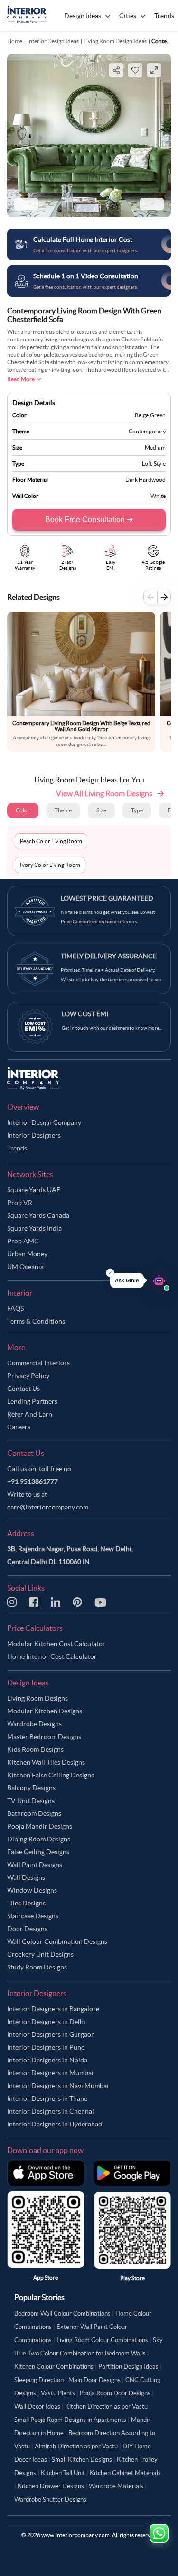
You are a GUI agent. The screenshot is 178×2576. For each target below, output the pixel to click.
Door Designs (27, 1929)
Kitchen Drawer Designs (51, 2486)
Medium (155, 447)
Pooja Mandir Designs (40, 1826)
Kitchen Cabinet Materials (125, 2473)
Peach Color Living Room (51, 841)
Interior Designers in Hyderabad (55, 2124)
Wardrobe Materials (116, 2486)
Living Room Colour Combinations (102, 2340)
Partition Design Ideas (128, 2367)
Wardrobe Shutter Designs (50, 2499)
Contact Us (23, 1389)
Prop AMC (23, 1241)
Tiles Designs (26, 1903)
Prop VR (20, 1203)
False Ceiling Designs (38, 1852)
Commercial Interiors (38, 1363)
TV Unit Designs (31, 1801)
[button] (140, 1280)
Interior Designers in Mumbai (50, 2073)
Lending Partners (32, 1401)
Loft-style (154, 464)
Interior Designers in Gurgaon (51, 2034)
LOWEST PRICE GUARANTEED (107, 898)
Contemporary (147, 431)
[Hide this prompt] (110, 1273)
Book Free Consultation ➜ (89, 520)
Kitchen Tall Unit (63, 2473)
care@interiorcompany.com (48, 1507)
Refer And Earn (30, 1414)
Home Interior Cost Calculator (52, 1656)
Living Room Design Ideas (115, 41)
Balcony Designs (31, 1788)
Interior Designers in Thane (47, 2098)
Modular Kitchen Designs (45, 1711)
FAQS (15, 1308)
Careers (19, 1427)
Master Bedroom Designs (44, 1737)
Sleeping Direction (39, 2380)
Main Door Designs (94, 2380)
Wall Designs (26, 1877)
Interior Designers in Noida (47, 2060)
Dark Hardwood (145, 480)
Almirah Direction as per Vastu (76, 2446)
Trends (17, 1148)
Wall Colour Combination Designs (57, 1941)
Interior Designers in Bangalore (53, 2009)
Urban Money (27, 1254)
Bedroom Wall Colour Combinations (62, 2314)
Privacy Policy (28, 1376)
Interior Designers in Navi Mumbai (58, 2086)
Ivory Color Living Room (50, 865)
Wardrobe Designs (34, 1724)
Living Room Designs (37, 1698)
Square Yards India (34, 1228)
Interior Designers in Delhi (46, 2022)
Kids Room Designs (35, 1749)
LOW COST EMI (85, 1014)
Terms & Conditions (36, 1321)
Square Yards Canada (38, 1215)
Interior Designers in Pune (46, 2047)
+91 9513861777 (33, 1481)
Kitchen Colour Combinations (54, 2367)
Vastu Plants (58, 2393)
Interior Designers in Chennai (51, 2111)
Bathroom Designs (34, 1813)
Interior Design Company (44, 1122)
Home (15, 41)
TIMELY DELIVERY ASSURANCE (109, 956)
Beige (142, 415)
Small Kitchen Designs (82, 2460)
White (158, 496)
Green (158, 415)
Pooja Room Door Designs (115, 2393)
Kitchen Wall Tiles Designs (46, 1762)
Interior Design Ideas (53, 41)
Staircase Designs (33, 1916)
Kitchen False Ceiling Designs (51, 1775)
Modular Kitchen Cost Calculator (56, 1644)
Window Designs (32, 1890)
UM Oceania (25, 1267)
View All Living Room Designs (104, 793)
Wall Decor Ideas (37, 2406)
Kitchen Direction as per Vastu (106, 2406)
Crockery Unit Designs (40, 1954)
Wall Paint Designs (35, 1865)
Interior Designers (34, 1135)
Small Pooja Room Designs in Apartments (70, 2420)
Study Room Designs (37, 1967)
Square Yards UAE (34, 1190)
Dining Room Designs (39, 1839)
